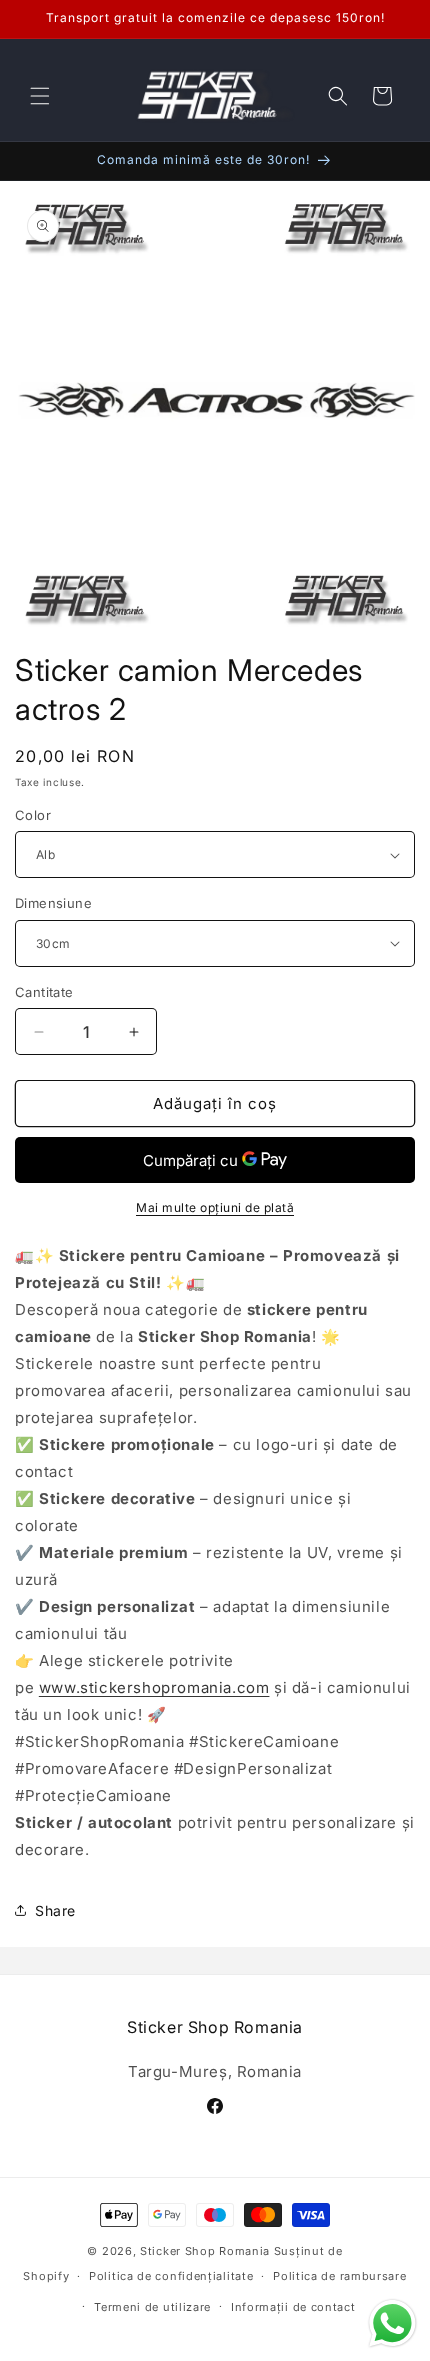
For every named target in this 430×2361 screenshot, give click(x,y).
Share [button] (55, 1910)
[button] (40, 96)
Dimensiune (53, 903)
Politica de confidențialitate (171, 2276)
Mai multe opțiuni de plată (215, 1207)
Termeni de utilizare (152, 2307)
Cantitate (44, 992)
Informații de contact (293, 2307)
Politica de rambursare (339, 2276)
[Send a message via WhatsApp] (392, 2323)
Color (33, 815)
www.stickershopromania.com (154, 1687)
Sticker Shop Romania (205, 2251)
